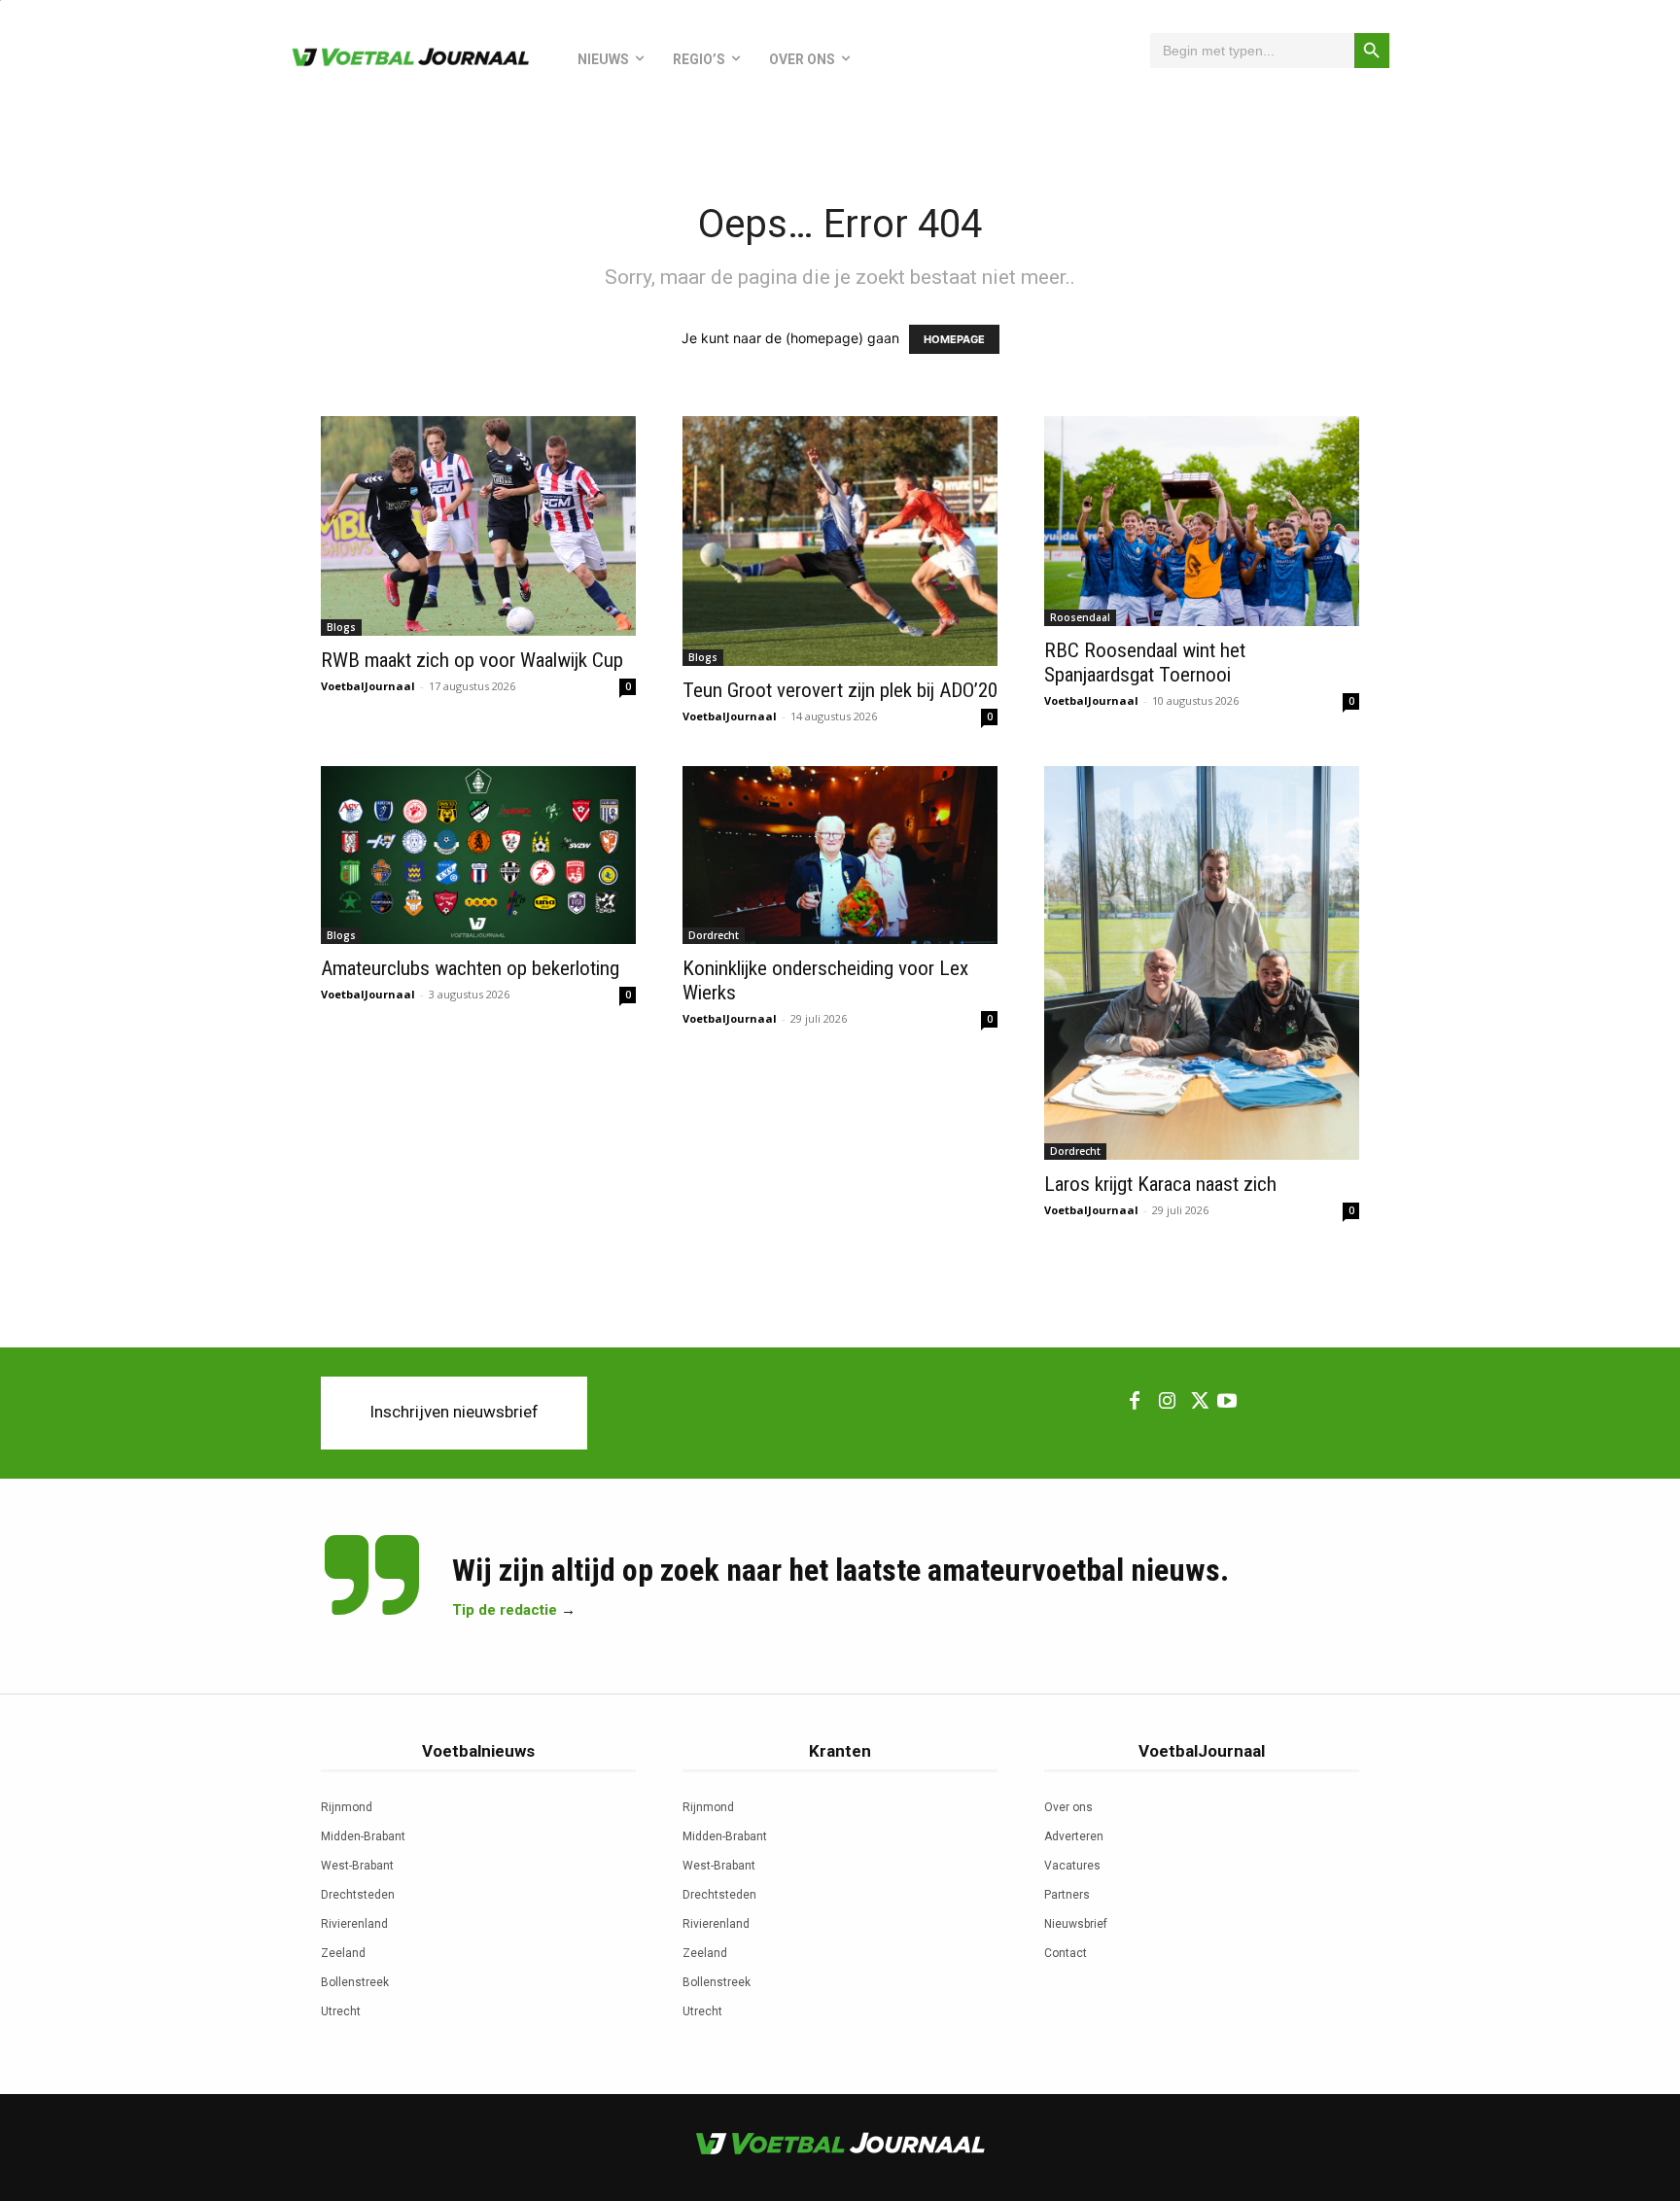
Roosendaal (1080, 617)
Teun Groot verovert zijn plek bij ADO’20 (840, 690)
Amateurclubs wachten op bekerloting (470, 968)
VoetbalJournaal (368, 686)
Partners (1067, 1895)
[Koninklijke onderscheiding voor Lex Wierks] (840, 855)
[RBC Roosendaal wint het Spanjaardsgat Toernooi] (1202, 521)
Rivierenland (354, 1924)
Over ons (1068, 1807)
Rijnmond (347, 1807)
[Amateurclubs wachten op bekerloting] (478, 855)
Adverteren (1074, 1836)
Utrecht (341, 2011)
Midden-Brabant (363, 1836)
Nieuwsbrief (1076, 1924)
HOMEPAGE (954, 339)
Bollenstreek (355, 1982)
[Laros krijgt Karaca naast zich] (1202, 963)
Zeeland (343, 1953)
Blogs (341, 627)
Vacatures (1072, 1866)
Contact (1066, 1953)
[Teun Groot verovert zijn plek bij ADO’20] (840, 541)
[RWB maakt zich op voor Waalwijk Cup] (478, 526)
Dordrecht (714, 935)
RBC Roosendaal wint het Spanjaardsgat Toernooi (1145, 663)
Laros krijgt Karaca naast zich (1160, 1184)
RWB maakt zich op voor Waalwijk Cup (472, 660)
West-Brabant (357, 1866)
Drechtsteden (358, 1895)
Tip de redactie (505, 1610)
